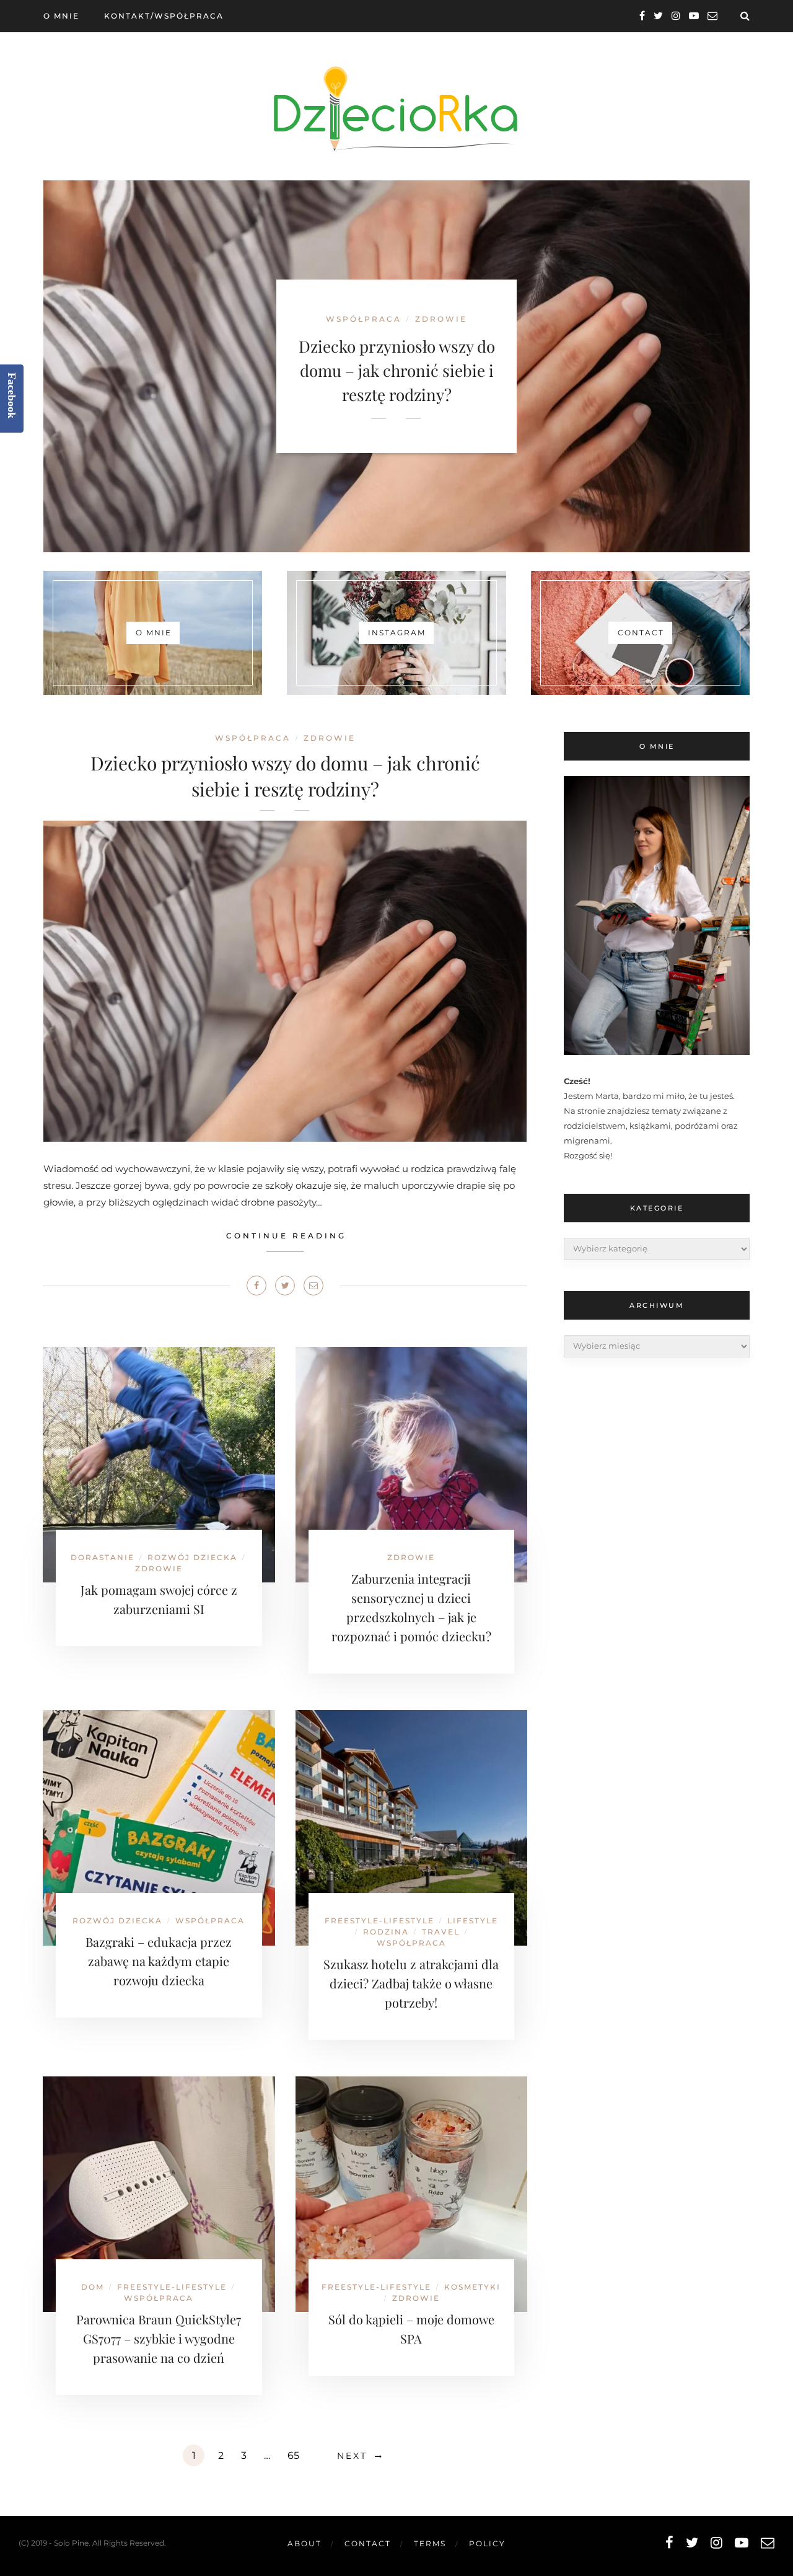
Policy (487, 2543)
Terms (430, 2543)
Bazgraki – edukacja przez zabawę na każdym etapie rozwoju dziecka (159, 1961)
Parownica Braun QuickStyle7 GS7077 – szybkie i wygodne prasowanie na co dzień (159, 2338)
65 (293, 2455)
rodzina (386, 1932)
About (304, 2543)
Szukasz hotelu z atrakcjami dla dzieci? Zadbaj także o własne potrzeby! (411, 1983)
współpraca (253, 738)
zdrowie (330, 738)
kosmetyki (472, 2287)
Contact (368, 2543)
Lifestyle (473, 1921)
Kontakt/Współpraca (164, 16)
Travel (441, 1932)
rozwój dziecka (192, 1557)
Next (352, 2456)
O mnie (61, 16)
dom (93, 2287)
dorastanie (103, 1557)
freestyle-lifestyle (379, 1921)
